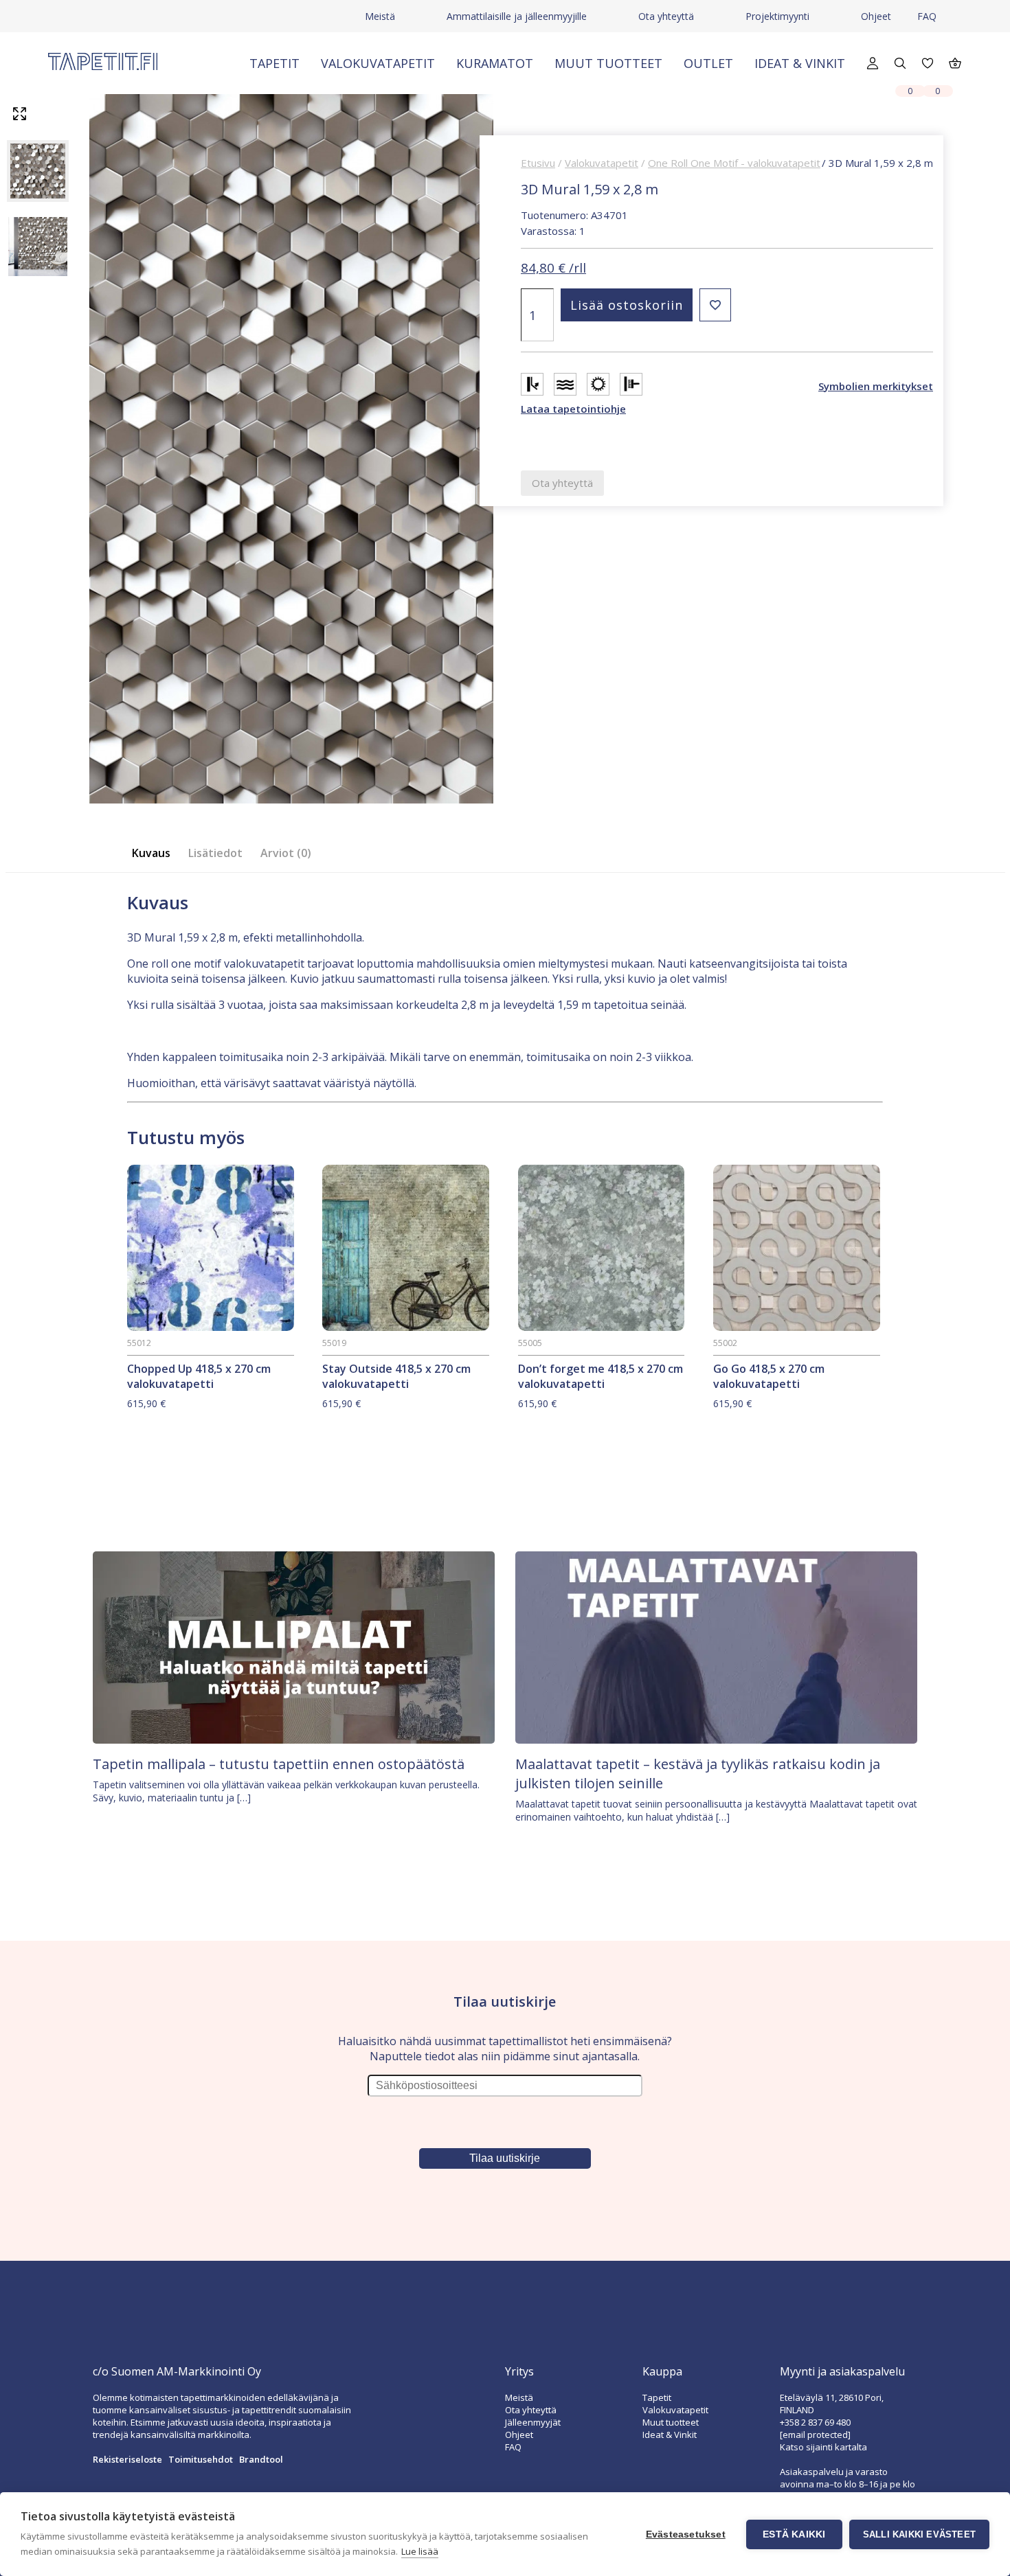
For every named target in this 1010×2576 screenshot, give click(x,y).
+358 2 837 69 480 (815, 2422)
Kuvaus (151, 853)
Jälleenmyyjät (533, 2422)
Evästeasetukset (686, 2534)
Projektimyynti (777, 16)
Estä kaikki (794, 2534)
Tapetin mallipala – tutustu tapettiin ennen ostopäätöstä (279, 1764)
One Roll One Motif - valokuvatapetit (734, 163)
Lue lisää (420, 2551)
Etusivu (538, 163)
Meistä (380, 16)
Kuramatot (495, 63)
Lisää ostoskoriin (627, 305)
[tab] (155, 853)
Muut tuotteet (608, 63)
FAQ (927, 16)
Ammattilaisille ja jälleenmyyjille (517, 16)
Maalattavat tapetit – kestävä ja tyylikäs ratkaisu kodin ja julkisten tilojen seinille (698, 1774)
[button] (715, 305)
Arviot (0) (286, 853)
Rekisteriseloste (127, 2459)
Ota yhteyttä (666, 16)
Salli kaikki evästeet (919, 2534)
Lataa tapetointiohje (573, 409)
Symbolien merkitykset (876, 386)
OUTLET (708, 63)
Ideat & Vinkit (800, 63)
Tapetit (274, 63)
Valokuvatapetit (378, 63)
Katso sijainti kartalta (823, 2447)
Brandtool (261, 2459)
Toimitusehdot (201, 2459)
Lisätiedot (215, 853)
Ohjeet (876, 16)
